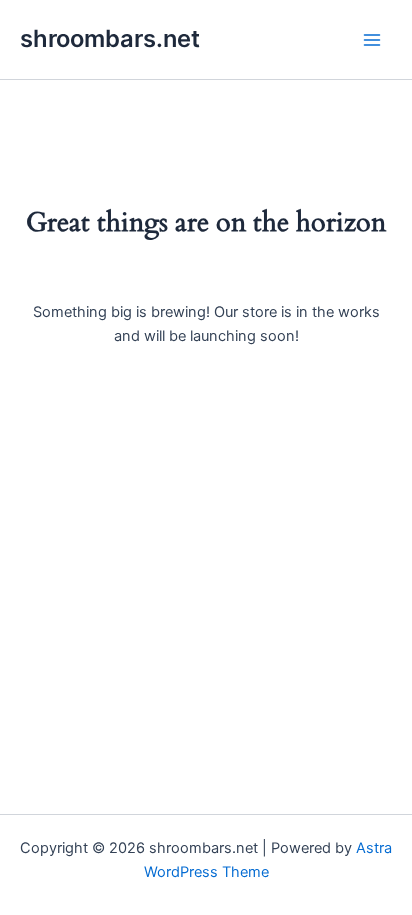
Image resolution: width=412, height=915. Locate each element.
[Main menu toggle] (372, 39)
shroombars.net (110, 38)
